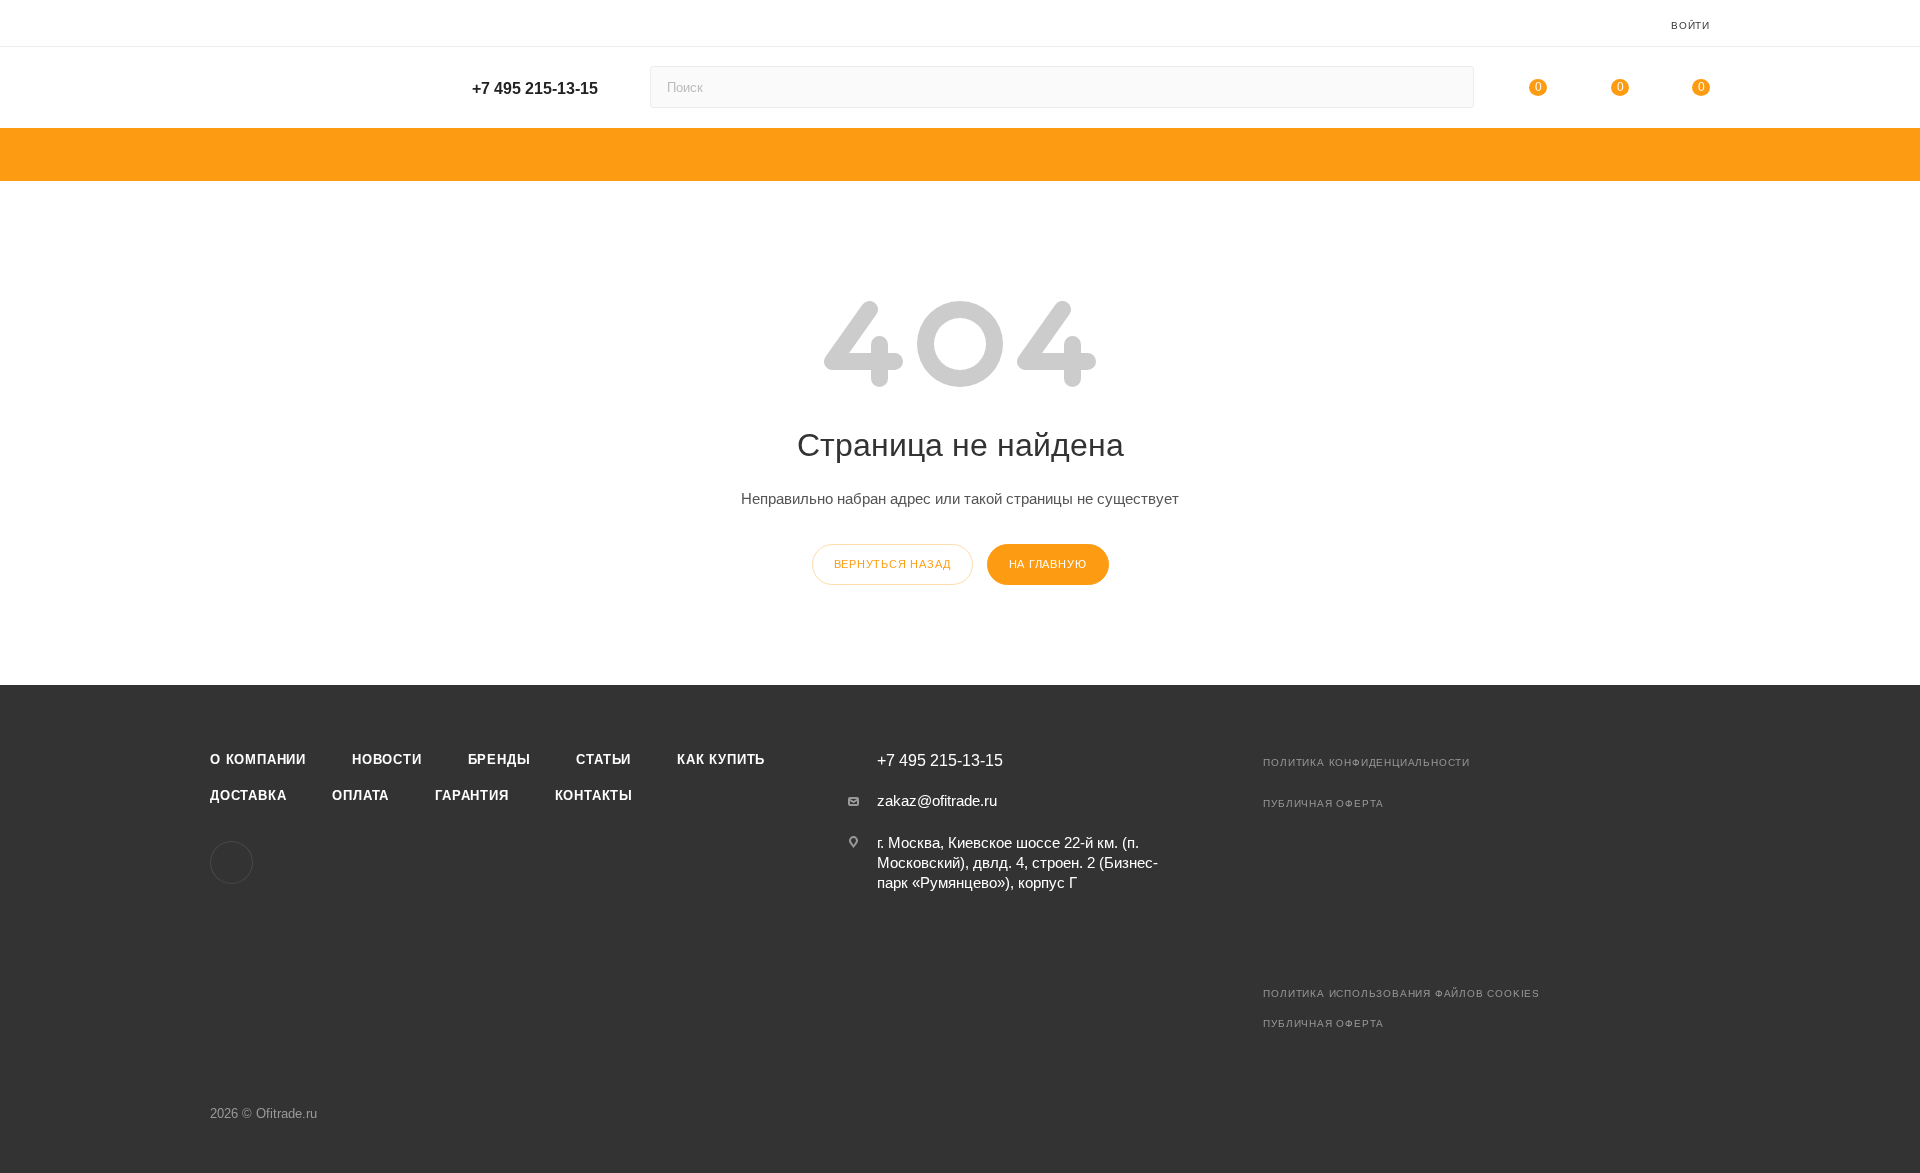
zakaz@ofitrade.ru (937, 800)
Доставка (248, 795)
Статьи (603, 759)
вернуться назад (892, 564)
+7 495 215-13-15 (535, 88)
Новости (387, 759)
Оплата (360, 795)
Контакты (594, 795)
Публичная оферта (1323, 803)
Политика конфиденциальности (1366, 762)
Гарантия (471, 795)
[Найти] (1449, 87)
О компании (258, 759)
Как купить (721, 759)
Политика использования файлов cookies (1401, 993)
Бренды (499, 759)
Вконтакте (231, 862)
